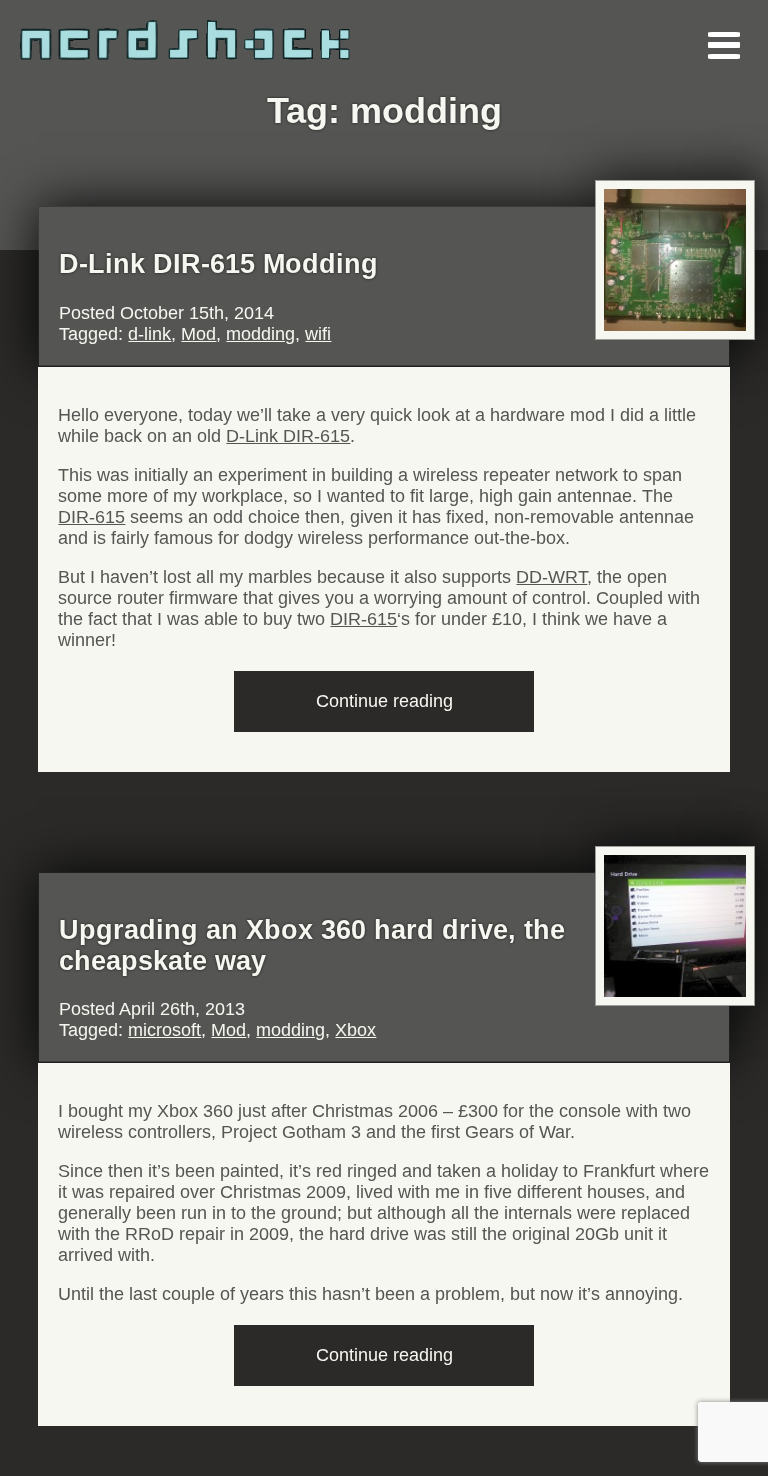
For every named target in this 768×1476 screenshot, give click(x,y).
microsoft (164, 1030)
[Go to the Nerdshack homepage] (225, 30)
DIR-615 (91, 517)
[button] (723, 45)
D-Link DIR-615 (288, 436)
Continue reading (421, 711)
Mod (198, 334)
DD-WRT (551, 577)
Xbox (355, 1030)
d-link (149, 334)
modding (260, 334)
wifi (318, 334)
